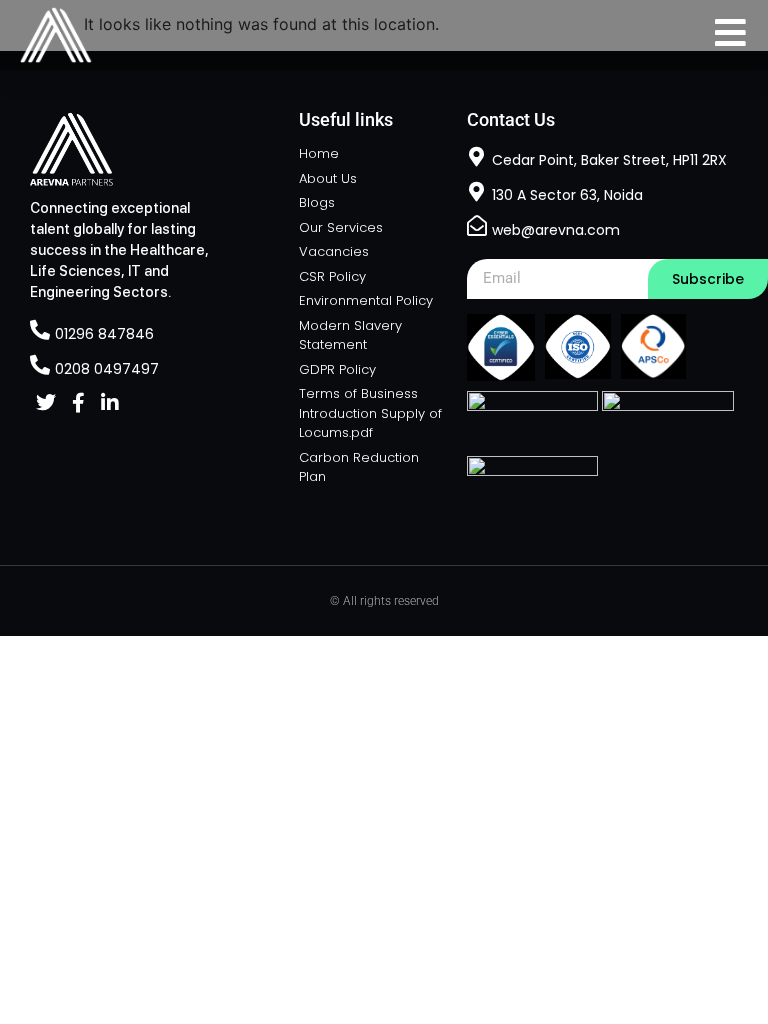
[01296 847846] (40, 330)
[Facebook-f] (78, 403)
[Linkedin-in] (110, 403)
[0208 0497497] (40, 365)
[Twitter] (46, 403)
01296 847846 (104, 334)
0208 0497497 (107, 369)
